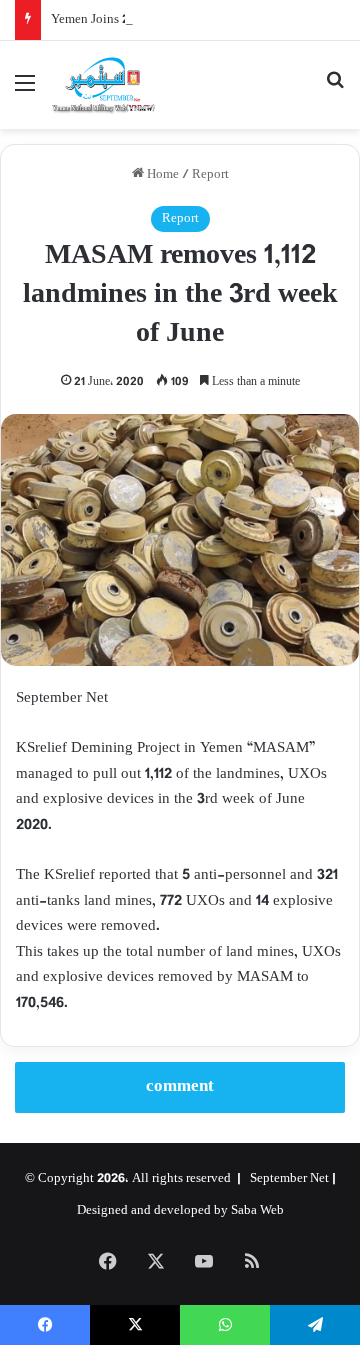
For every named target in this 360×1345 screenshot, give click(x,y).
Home (161, 175)
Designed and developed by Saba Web (180, 1211)
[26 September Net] (104, 85)
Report (210, 175)
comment (180, 1087)
